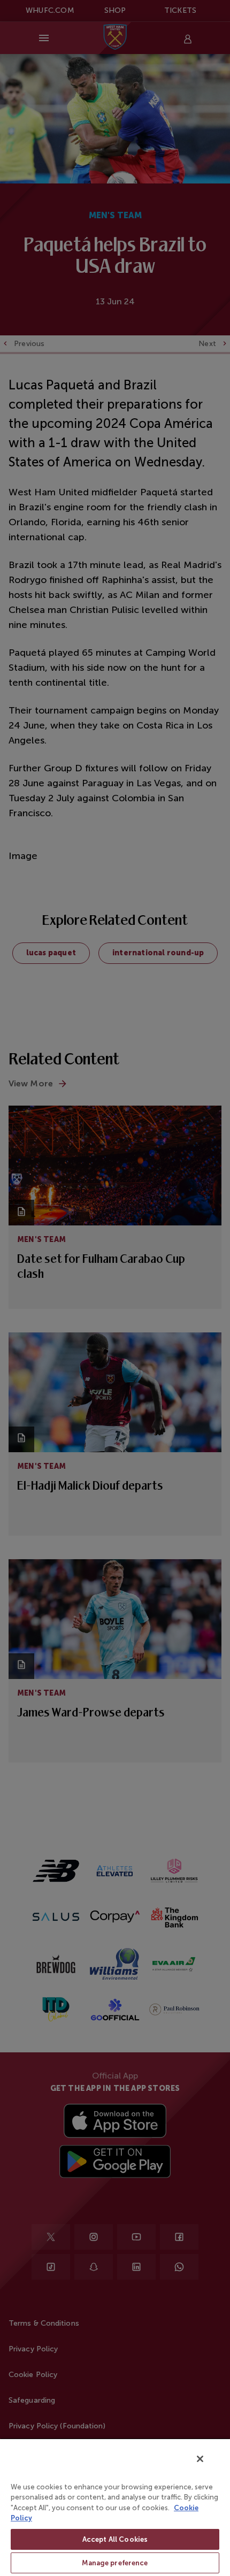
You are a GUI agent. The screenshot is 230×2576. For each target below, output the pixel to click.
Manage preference (115, 2563)
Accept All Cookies (115, 2539)
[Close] (200, 2459)
